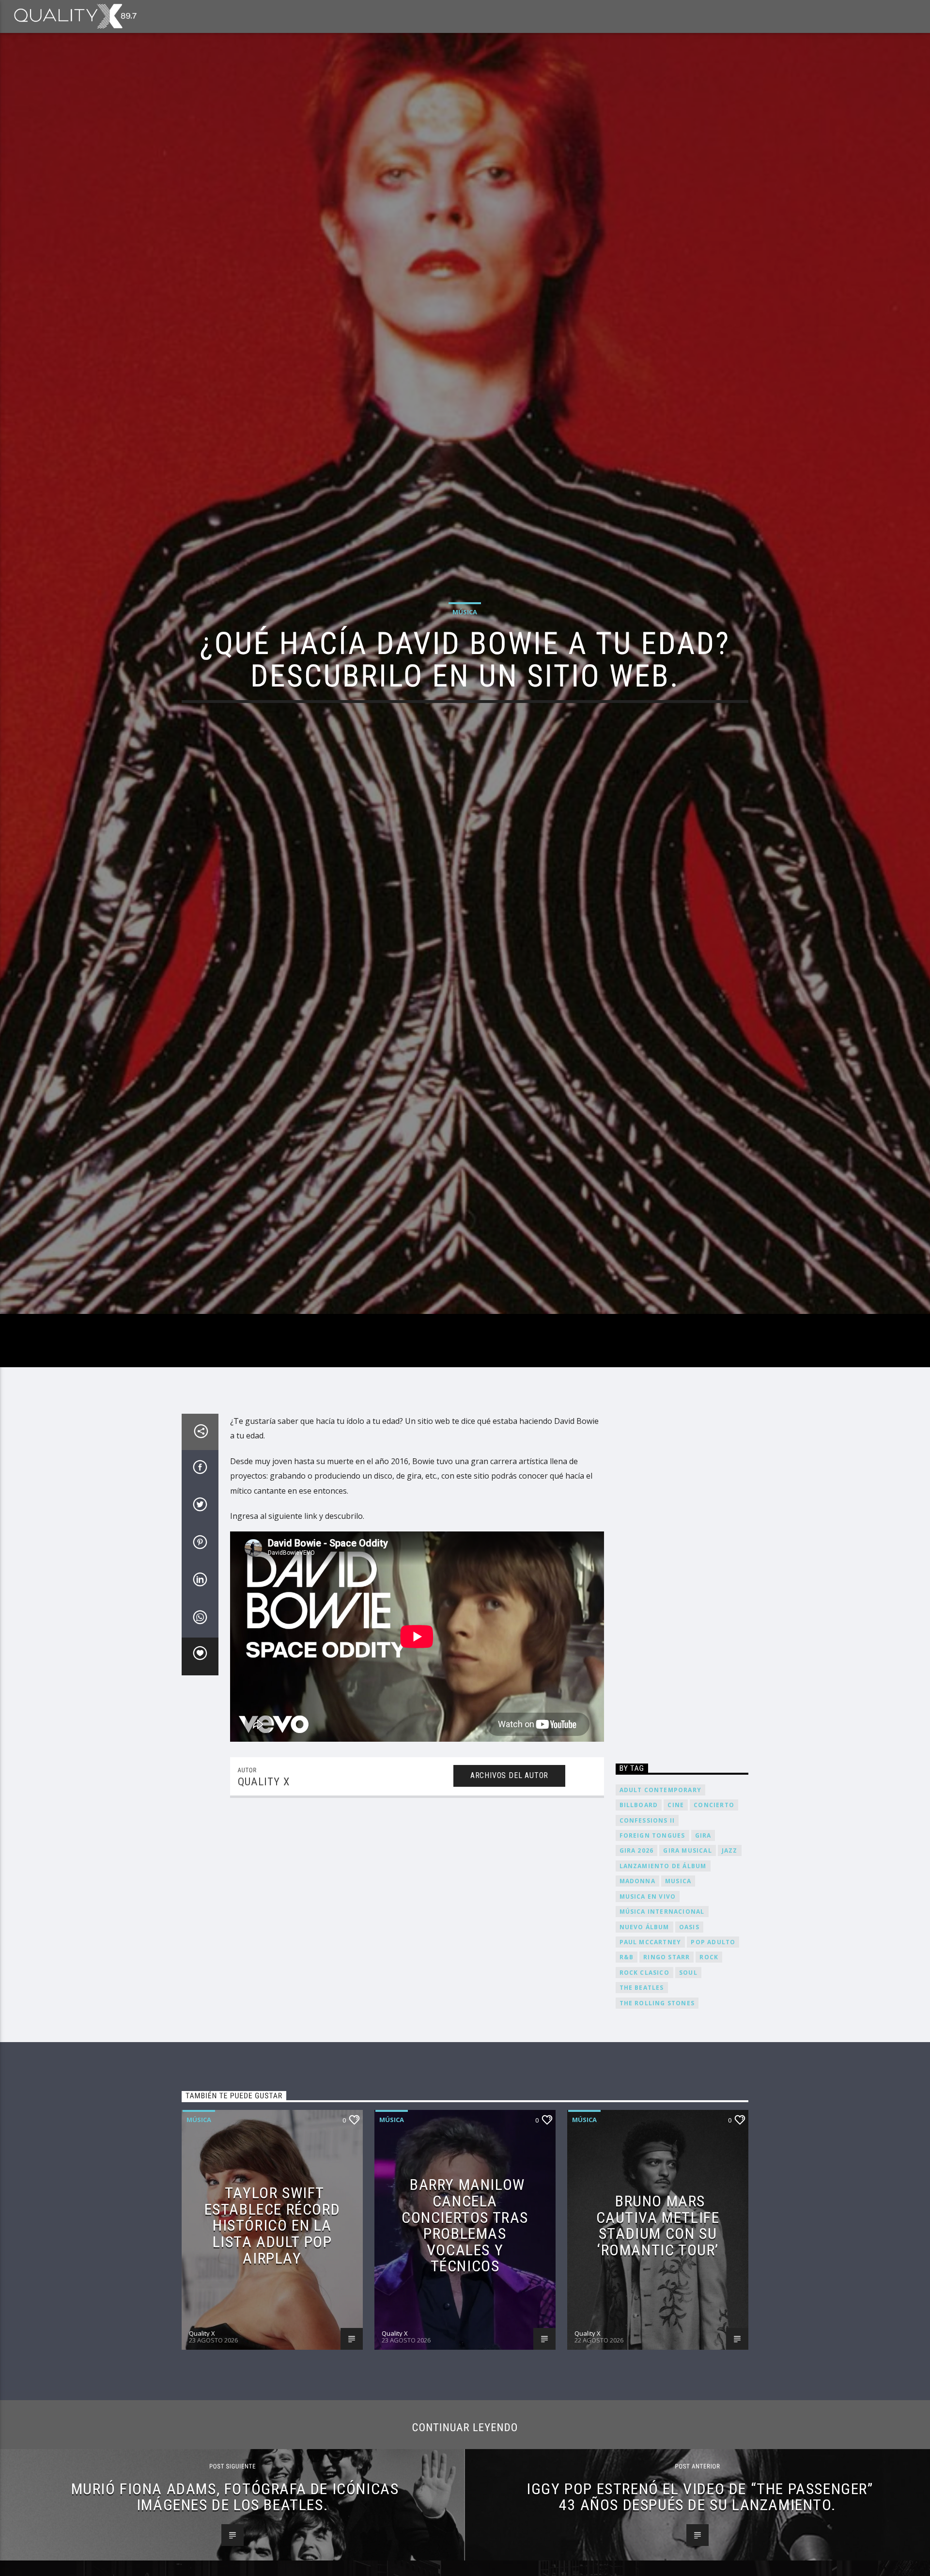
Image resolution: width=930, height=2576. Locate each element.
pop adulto (713, 2049)
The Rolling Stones (657, 2110)
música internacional (662, 2018)
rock (709, 2064)
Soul (688, 2079)
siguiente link (294, 1623)
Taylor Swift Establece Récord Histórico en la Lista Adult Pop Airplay (272, 2332)
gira (703, 1942)
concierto (714, 1912)
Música (465, 661)
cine (676, 1912)
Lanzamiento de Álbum (663, 1973)
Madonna (637, 1988)
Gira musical (687, 1958)
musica (678, 1988)
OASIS (689, 2034)
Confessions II (647, 1927)
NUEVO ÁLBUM (644, 2034)
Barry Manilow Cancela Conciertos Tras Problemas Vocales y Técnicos (465, 2332)
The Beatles (642, 2094)
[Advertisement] (682, 1689)
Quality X (264, 1888)
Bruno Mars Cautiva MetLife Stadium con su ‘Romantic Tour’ (658, 2332)
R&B (627, 2064)
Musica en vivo (648, 2003)
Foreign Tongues (652, 1942)
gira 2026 (637, 1958)
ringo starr (666, 2064)
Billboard (639, 1912)
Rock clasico (644, 2079)
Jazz (730, 1958)
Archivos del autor (509, 1882)
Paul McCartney (651, 2049)
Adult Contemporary (661, 1897)
